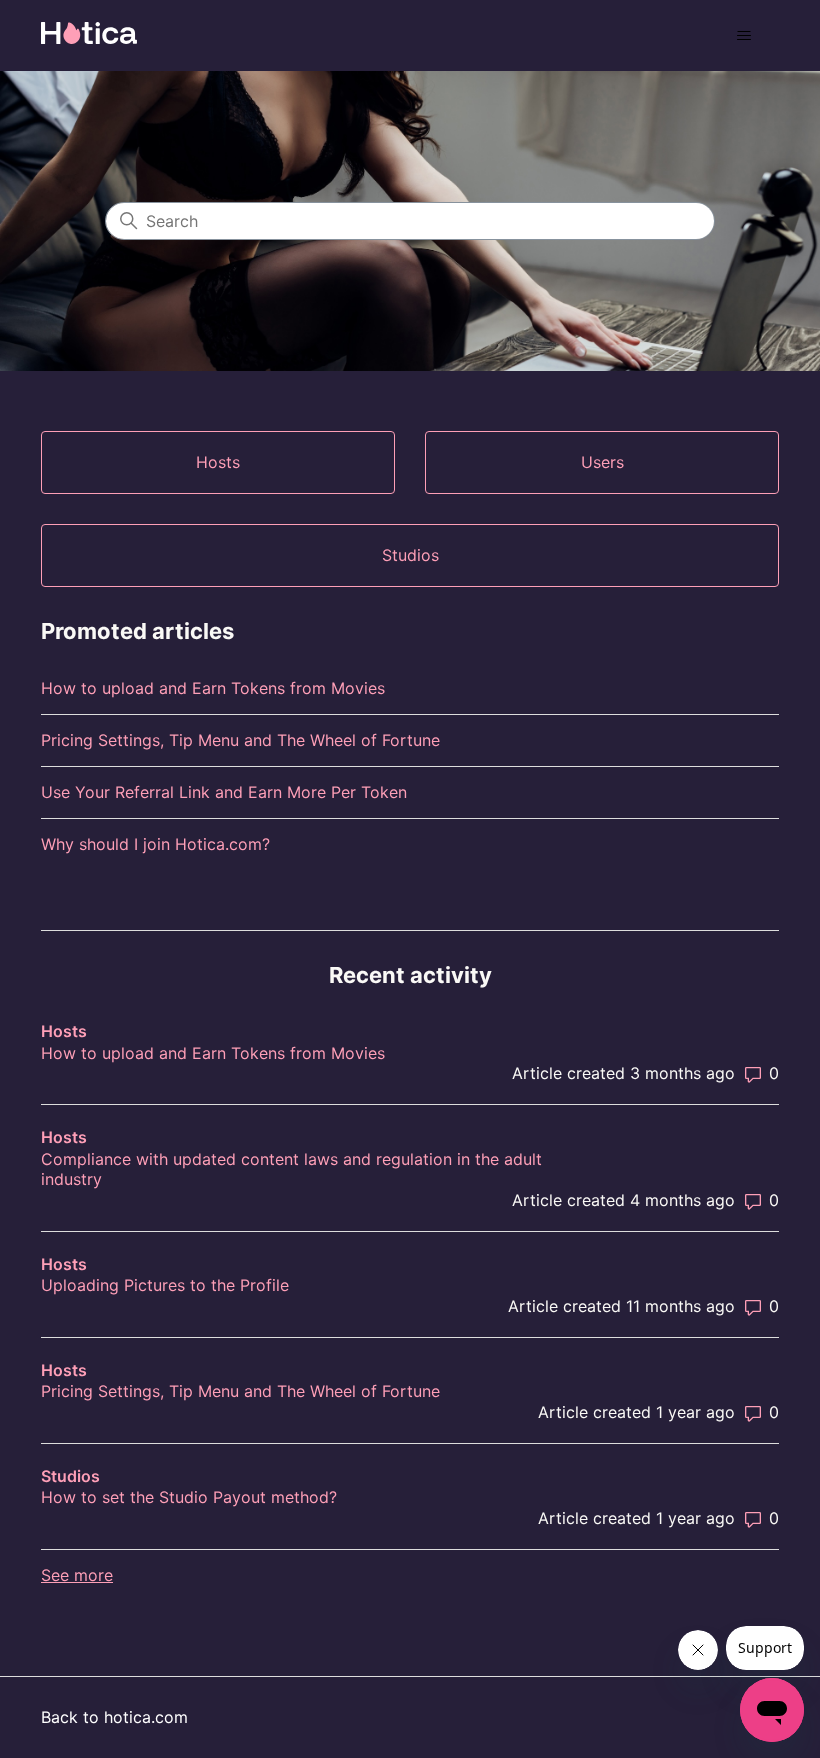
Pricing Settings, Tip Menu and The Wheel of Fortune (240, 740)
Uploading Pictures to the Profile (165, 1285)
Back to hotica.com (114, 1717)
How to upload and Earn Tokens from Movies (213, 688)
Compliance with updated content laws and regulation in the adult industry (291, 1169)
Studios (70, 1476)
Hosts (64, 1031)
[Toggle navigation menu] (743, 36)
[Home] (89, 33)
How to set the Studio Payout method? (189, 1497)
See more (77, 1575)
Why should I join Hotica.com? (155, 844)
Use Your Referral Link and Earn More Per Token (224, 792)
